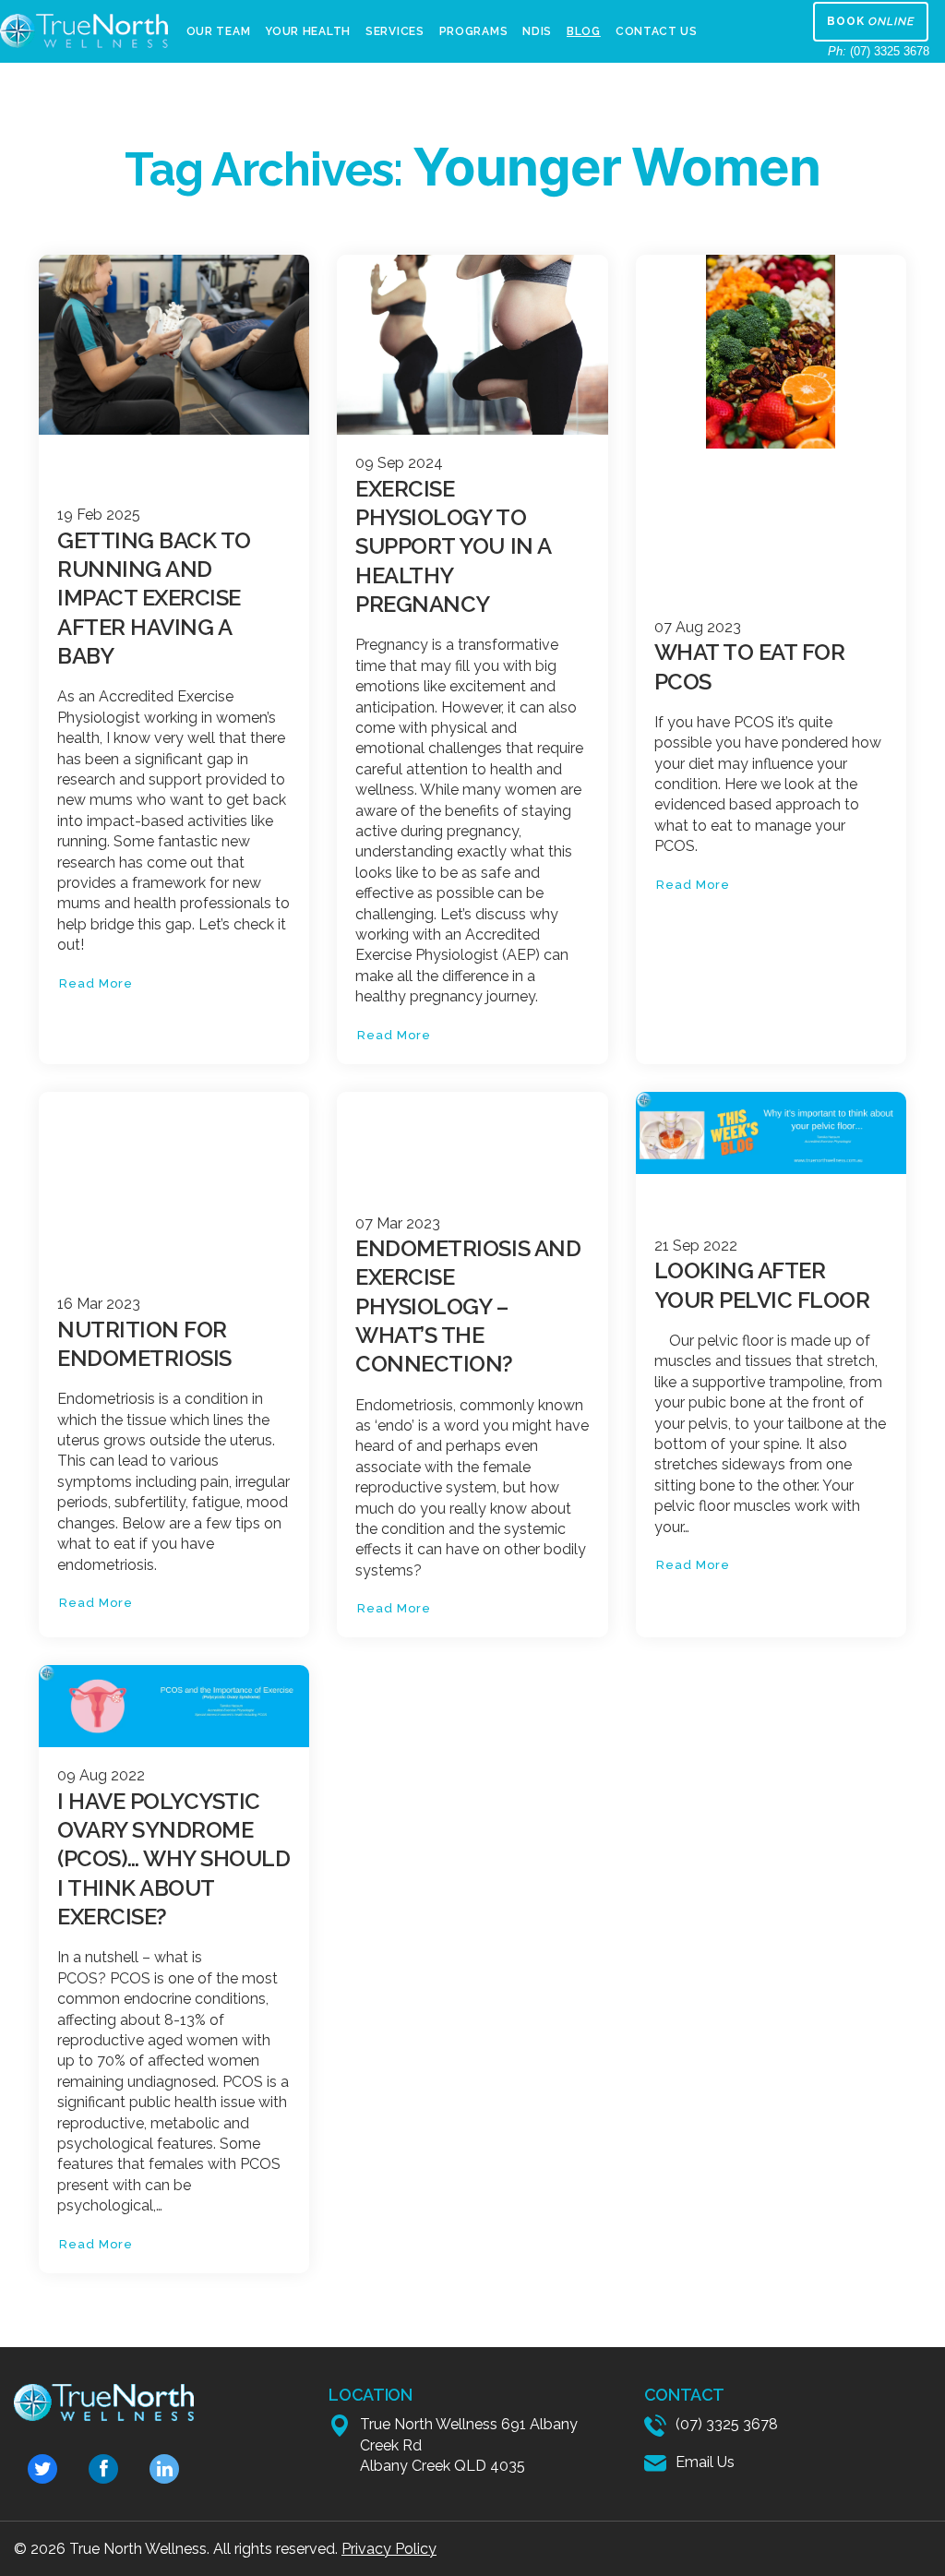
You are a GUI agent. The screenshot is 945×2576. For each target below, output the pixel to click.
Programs (474, 31)
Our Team (219, 31)
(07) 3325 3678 (879, 51)
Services (395, 31)
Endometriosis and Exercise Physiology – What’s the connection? (468, 1306)
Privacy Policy (389, 2549)
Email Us (705, 2462)
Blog (584, 31)
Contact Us (657, 31)
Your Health (308, 31)
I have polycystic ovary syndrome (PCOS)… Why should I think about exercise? (173, 1859)
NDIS (537, 31)
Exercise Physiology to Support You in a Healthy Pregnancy (453, 546)
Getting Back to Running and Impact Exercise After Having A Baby (154, 598)
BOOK (871, 21)
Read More (96, 983)
